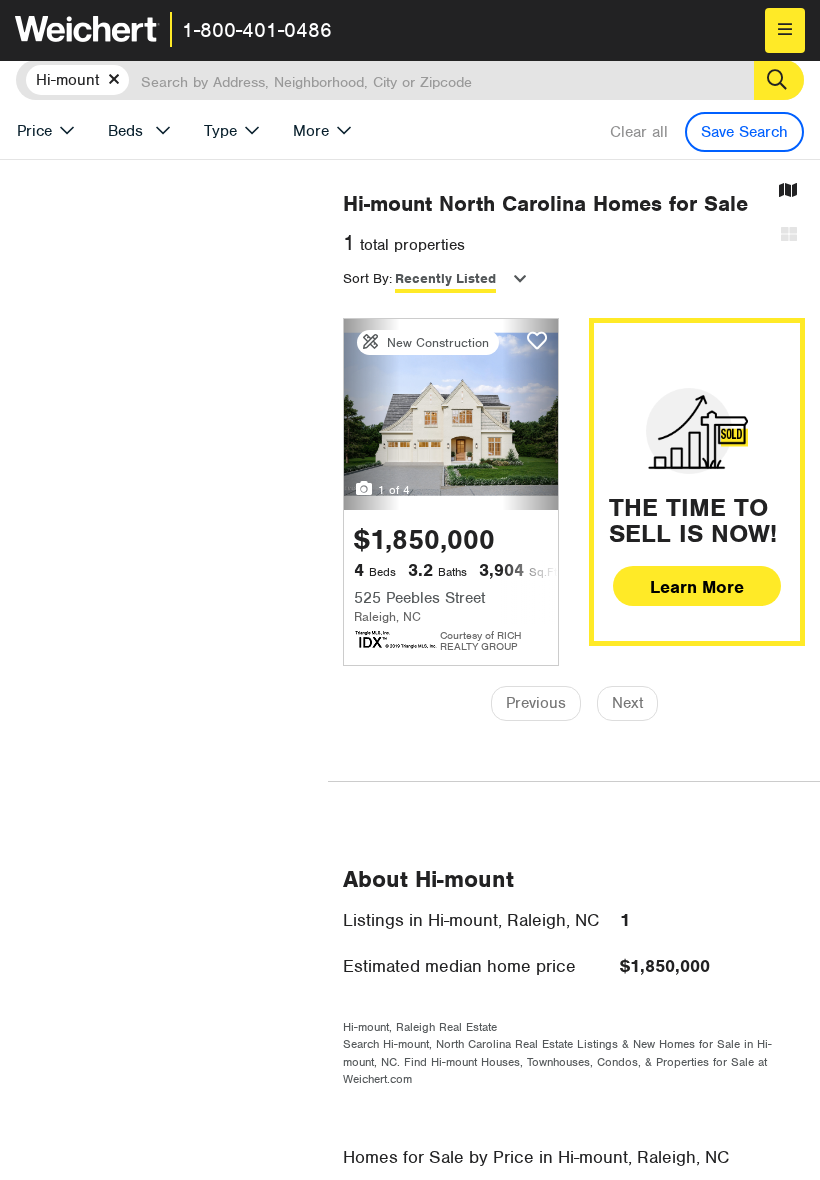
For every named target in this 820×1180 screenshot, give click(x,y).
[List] (789, 235)
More (311, 131)
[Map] (788, 191)
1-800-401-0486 (257, 30)
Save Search (744, 132)
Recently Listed (445, 278)
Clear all (639, 132)
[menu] (785, 30)
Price (34, 131)
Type (220, 131)
